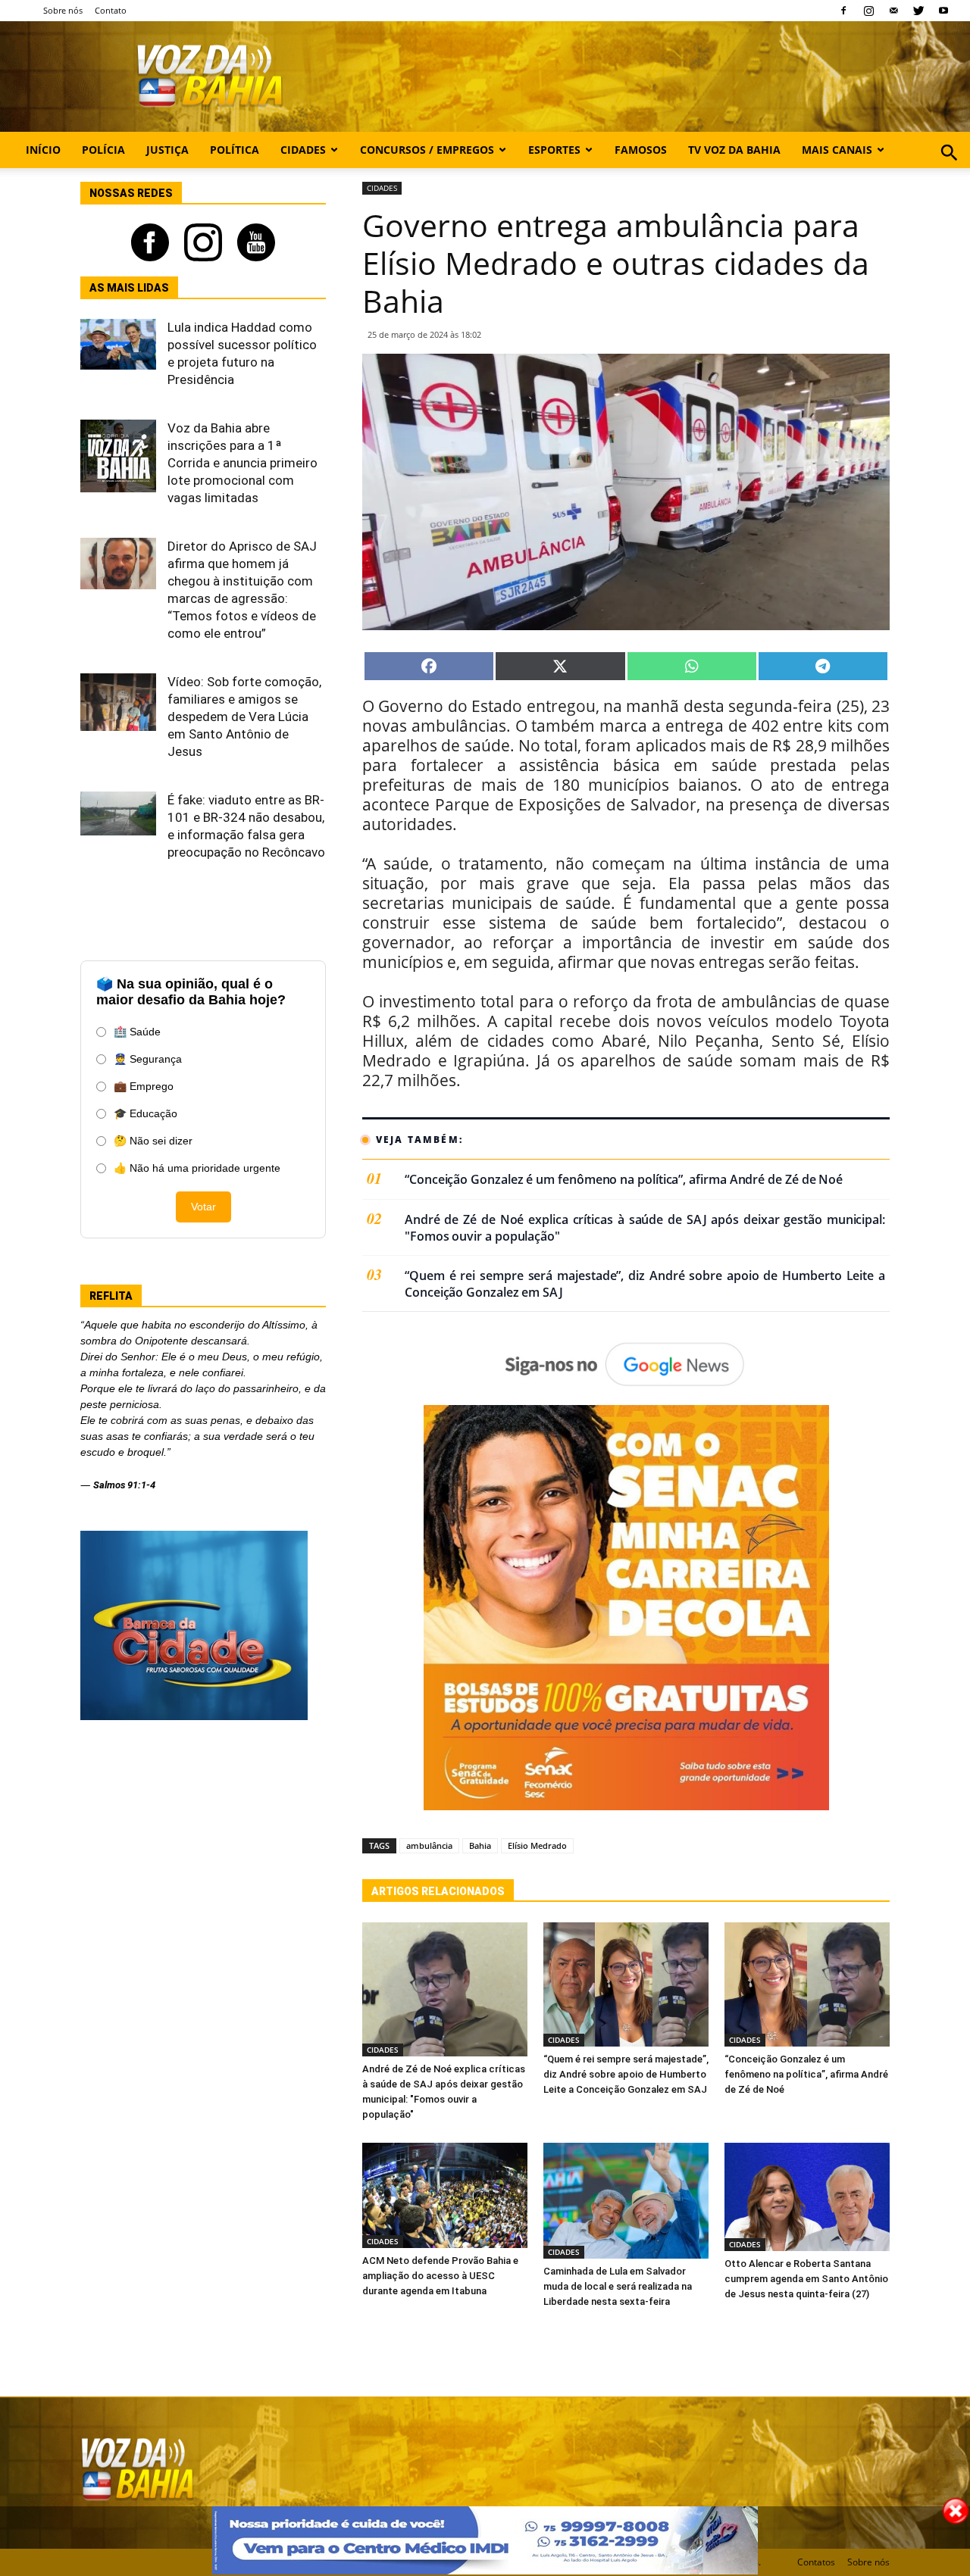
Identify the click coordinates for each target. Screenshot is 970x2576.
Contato (111, 10)
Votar (203, 1207)
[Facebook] (843, 11)
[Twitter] (918, 11)
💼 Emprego (144, 1086)
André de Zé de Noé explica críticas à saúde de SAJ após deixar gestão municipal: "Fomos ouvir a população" (645, 1228)
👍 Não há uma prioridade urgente (197, 1168)
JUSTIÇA (167, 150)
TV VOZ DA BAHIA (734, 150)
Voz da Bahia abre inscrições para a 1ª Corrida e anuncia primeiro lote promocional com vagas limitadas (242, 463)
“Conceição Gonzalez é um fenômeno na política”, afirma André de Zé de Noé (624, 1180)
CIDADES (303, 150)
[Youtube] (943, 11)
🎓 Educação (145, 1113)
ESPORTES (554, 150)
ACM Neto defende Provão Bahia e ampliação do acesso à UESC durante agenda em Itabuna (440, 2276)
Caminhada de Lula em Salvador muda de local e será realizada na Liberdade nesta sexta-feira (618, 2286)
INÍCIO (43, 150)
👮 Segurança (148, 1059)
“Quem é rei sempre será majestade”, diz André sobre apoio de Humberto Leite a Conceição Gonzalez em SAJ (645, 1284)
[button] (949, 169)
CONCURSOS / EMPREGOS (427, 150)
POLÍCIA (103, 150)
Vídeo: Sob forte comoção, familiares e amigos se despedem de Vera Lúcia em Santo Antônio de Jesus (244, 717)
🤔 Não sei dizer (153, 1141)
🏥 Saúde (137, 1032)
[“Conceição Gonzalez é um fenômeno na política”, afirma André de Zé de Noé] (807, 1984)
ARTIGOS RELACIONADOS (438, 1891)
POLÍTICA (235, 150)
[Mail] (893, 11)
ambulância (429, 1845)
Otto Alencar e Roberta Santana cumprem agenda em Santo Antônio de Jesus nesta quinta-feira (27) (806, 2279)
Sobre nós (63, 10)
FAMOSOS (641, 150)
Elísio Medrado (537, 1845)
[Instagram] (868, 11)
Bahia (480, 1845)
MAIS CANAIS (837, 150)
